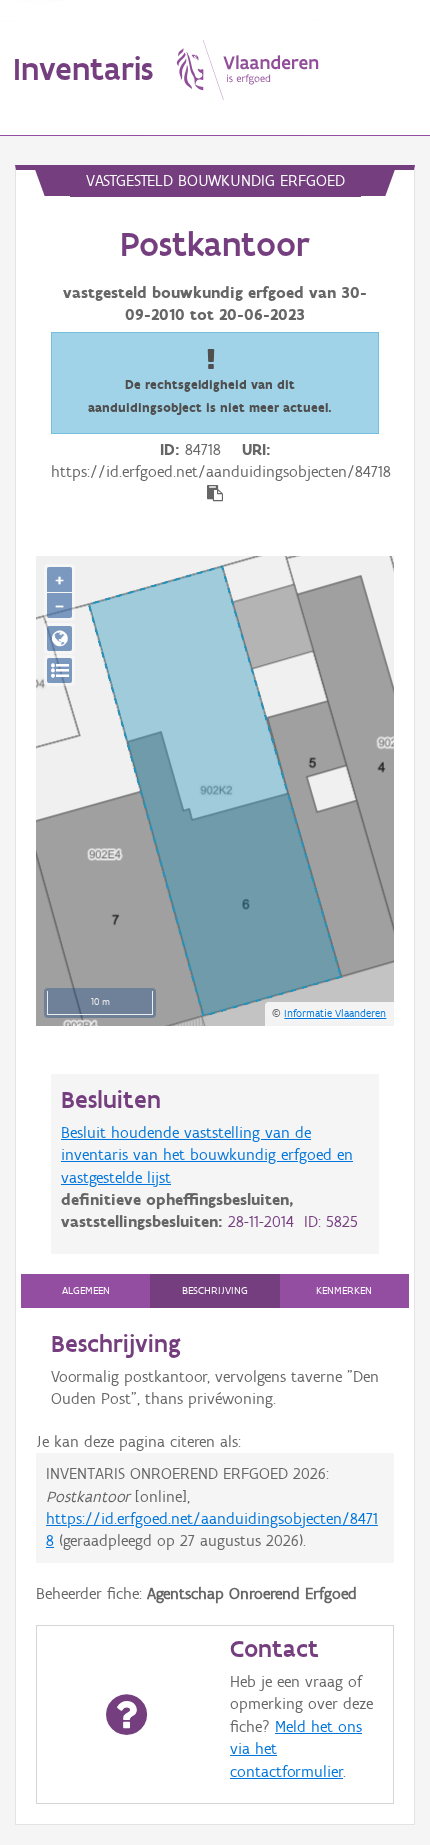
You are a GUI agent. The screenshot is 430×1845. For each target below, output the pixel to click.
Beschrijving (215, 1290)
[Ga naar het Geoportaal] (59, 638)
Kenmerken (344, 1290)
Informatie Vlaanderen (335, 1013)
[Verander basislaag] (59, 670)
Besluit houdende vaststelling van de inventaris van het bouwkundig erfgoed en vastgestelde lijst (207, 1155)
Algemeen (86, 1290)
